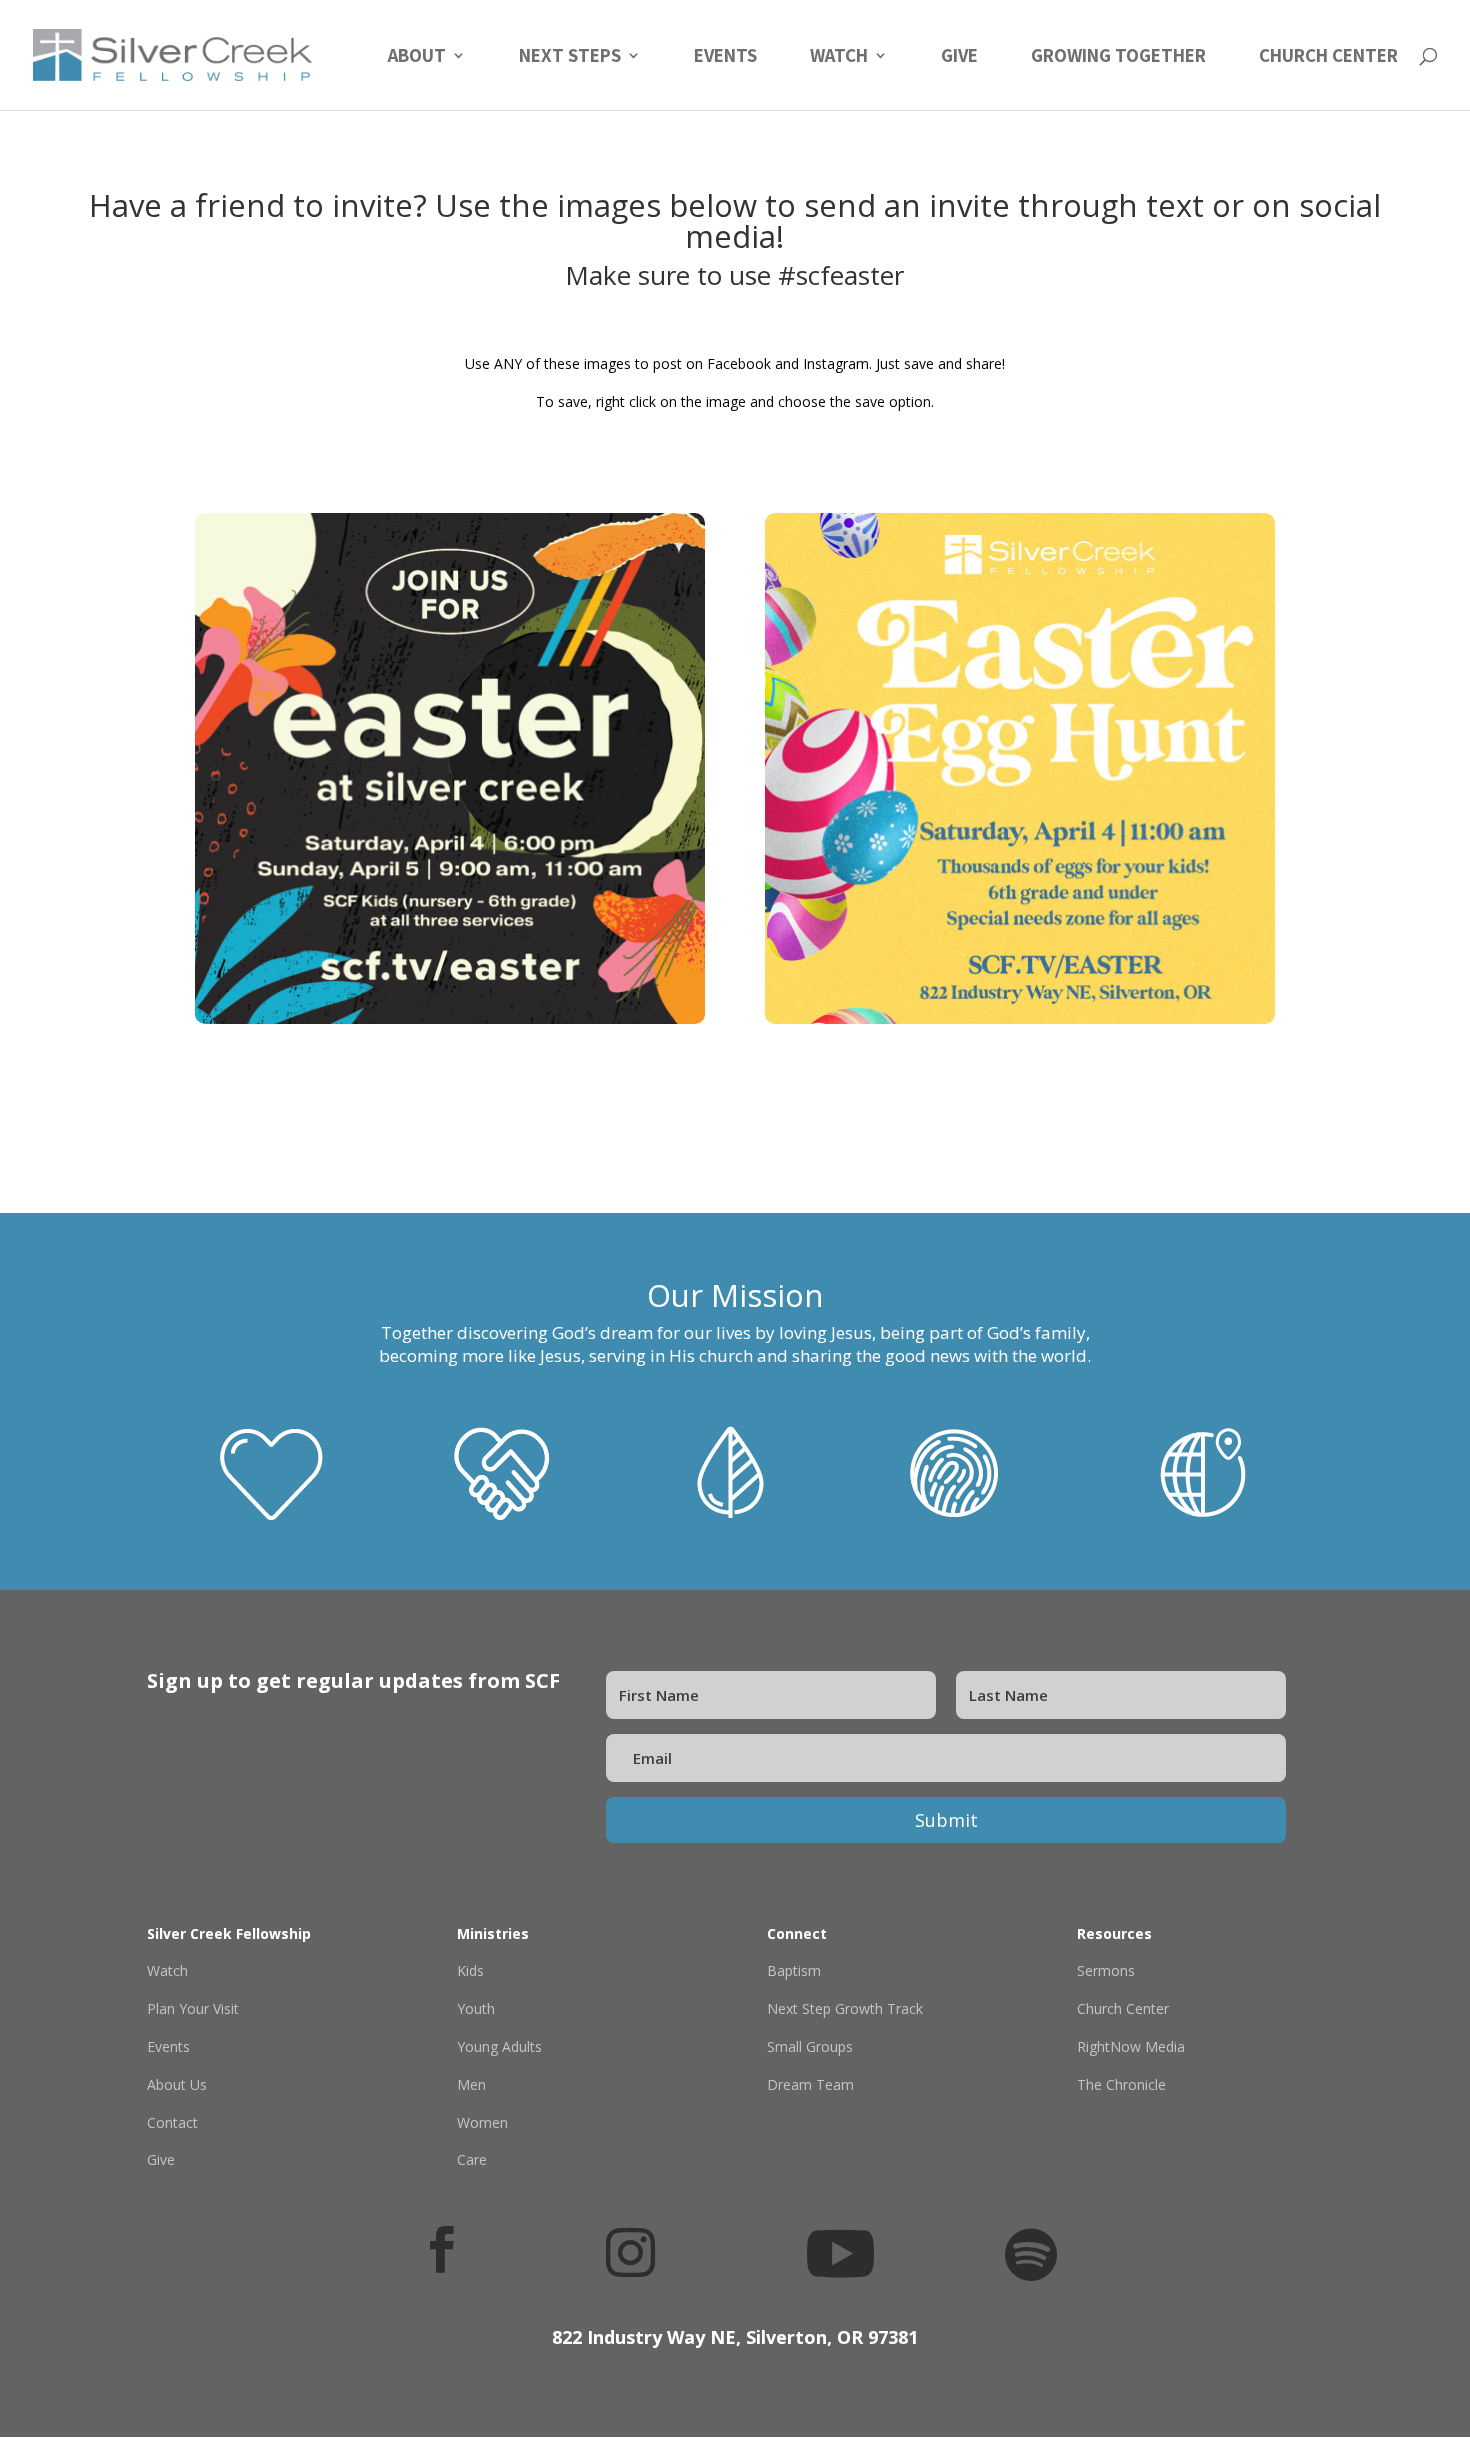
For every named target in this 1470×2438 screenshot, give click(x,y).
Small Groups (810, 2046)
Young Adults (499, 2046)
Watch (839, 57)
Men (471, 2084)
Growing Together (1118, 57)
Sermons (1106, 1970)
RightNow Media (1131, 2046)
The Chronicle (1121, 2084)
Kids (470, 1970)
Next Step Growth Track (845, 2008)
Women (482, 2122)
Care (472, 2159)
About (417, 57)
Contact (172, 2122)
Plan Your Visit (193, 2008)
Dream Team (810, 2084)
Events (725, 57)
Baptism (794, 1970)
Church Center (1328, 57)
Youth (476, 2008)
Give (959, 57)
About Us (177, 2084)
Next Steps (570, 57)
